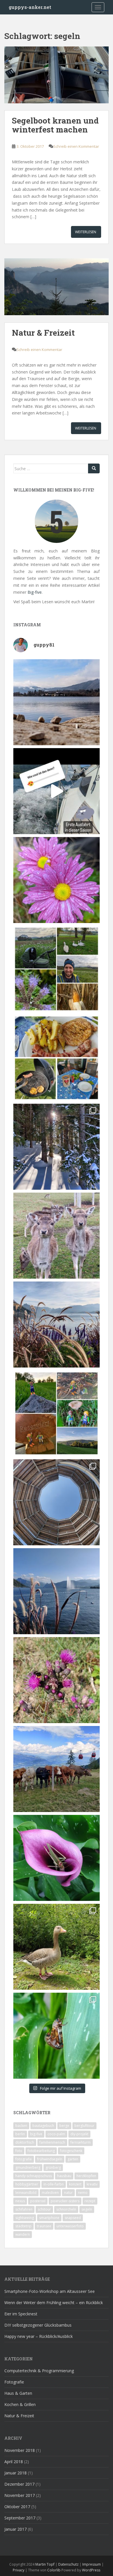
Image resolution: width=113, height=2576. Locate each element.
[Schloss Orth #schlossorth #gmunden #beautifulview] (57, 702)
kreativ (92, 2184)
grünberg (53, 2167)
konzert (75, 2184)
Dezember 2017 (19, 2484)
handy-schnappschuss (34, 2176)
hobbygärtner (27, 2184)
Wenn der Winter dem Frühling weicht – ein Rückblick (54, 2303)
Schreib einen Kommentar (76, 146)
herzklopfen (86, 2176)
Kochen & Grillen (20, 2404)
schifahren (24, 2209)
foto (19, 2151)
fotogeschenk (71, 2151)
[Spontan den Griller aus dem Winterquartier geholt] (57, 1058)
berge (64, 2126)
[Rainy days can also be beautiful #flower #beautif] (57, 880)
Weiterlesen (86, 232)
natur (68, 2193)
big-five (36, 2134)
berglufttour (84, 2126)
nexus (20, 2201)
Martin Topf (45, 2564)
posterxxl (38, 2201)
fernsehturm (81, 2142)
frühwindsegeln (50, 2159)
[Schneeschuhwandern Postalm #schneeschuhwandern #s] (57, 1147)
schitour (44, 2209)
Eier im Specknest (21, 2314)
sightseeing (25, 2218)
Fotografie (14, 2382)
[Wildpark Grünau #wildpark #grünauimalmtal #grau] (57, 1947)
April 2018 (14, 2462)
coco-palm (56, 2134)
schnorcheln (66, 2209)
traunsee (44, 2226)
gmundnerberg (28, 2167)
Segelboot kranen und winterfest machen (55, 125)
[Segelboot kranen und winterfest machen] (57, 78)
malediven (50, 2193)
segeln (87, 2209)
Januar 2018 (16, 2473)
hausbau (64, 2176)
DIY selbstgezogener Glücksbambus (38, 2325)
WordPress (91, 2570)
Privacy (19, 2570)
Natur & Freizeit (43, 333)
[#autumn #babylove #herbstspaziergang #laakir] (57, 969)
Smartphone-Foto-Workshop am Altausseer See (50, 2291)
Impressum (92, 2564)
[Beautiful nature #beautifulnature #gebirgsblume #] (57, 1680)
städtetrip (23, 2226)
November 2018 (20, 2450)
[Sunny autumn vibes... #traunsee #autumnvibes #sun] (57, 1325)
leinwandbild (26, 2193)
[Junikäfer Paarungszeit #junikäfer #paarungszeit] (57, 2036)
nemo (83, 2193)
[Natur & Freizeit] (57, 290)
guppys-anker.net (30, 7)
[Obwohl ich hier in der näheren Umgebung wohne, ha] (57, 1502)
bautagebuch (43, 2126)
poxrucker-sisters (65, 2201)
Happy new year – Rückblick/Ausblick (39, 2336)
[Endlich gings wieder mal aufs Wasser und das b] (57, 791)
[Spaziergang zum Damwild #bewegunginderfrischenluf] (57, 1236)
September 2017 (20, 2518)
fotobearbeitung (41, 2151)
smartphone (49, 2218)
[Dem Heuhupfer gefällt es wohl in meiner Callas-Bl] (57, 1858)
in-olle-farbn (54, 2184)
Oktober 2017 (17, 2507)
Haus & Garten (18, 2393)
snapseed (73, 2218)
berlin (20, 2134)
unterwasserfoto (70, 2226)
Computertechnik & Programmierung (39, 2371)
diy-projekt (79, 2134)
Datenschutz (68, 2564)
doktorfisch (25, 2142)
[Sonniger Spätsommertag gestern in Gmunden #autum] (57, 1591)
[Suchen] (94, 468)
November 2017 (20, 2495)
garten (73, 2159)
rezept (90, 2201)
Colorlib (54, 2570)
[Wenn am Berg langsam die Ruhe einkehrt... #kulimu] (57, 1769)
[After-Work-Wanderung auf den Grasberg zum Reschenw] (57, 1413)
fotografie (24, 2159)
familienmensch (52, 2142)
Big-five (35, 592)
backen (21, 2126)
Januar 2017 (16, 2529)
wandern (23, 2234)
